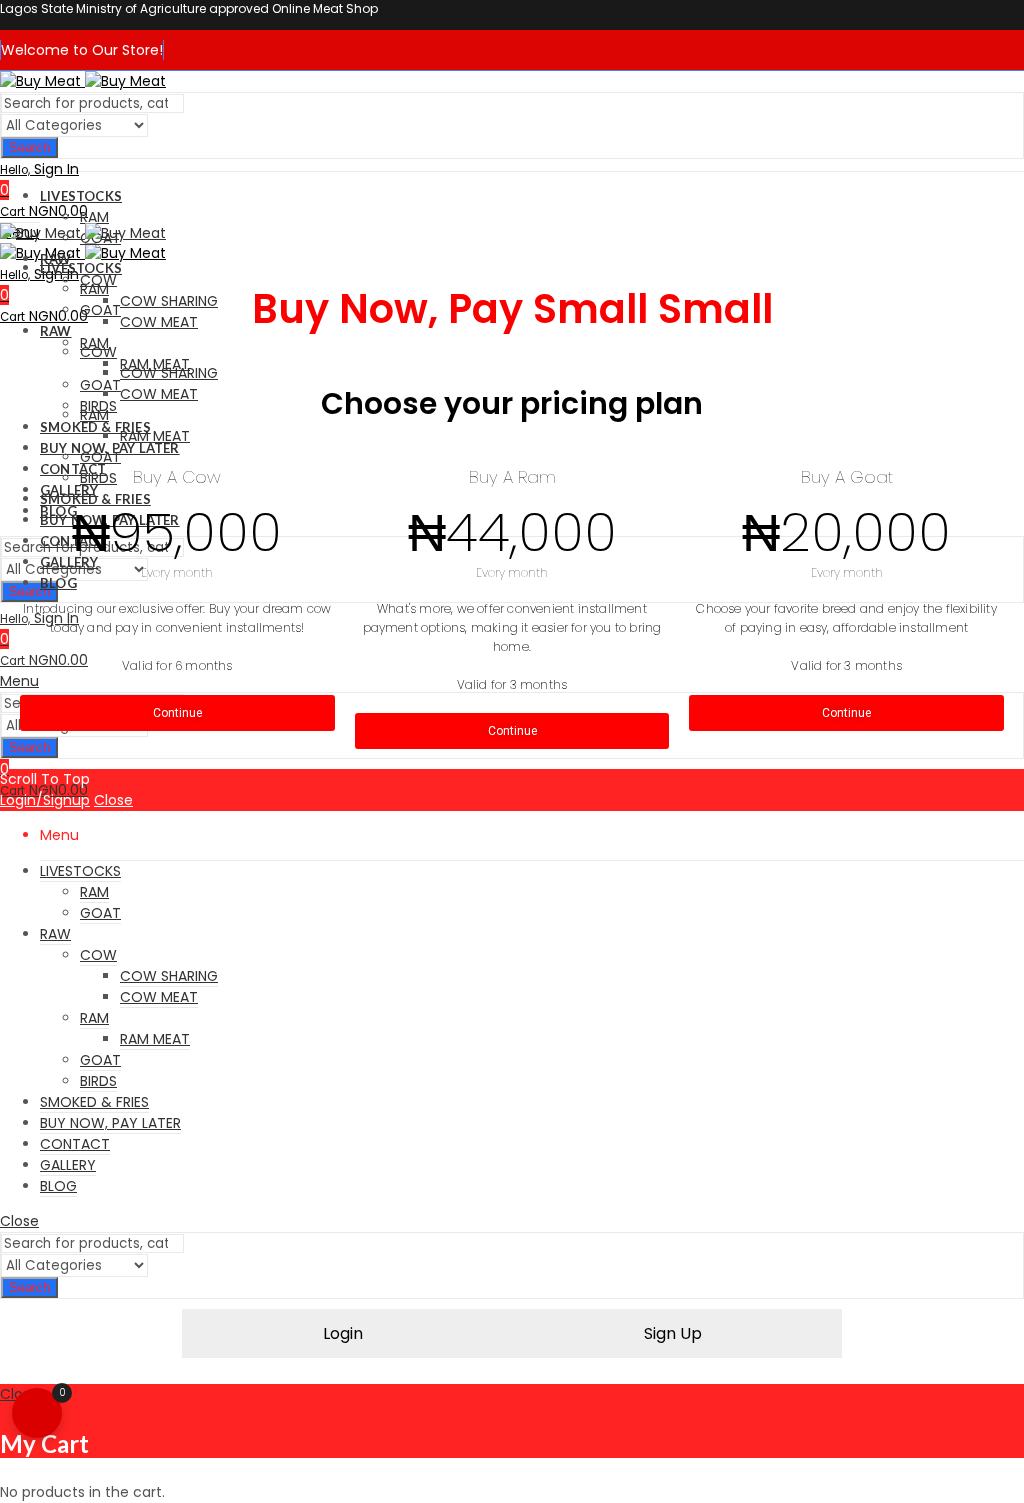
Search (29, 147)
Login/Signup (45, 800)
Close (113, 800)
